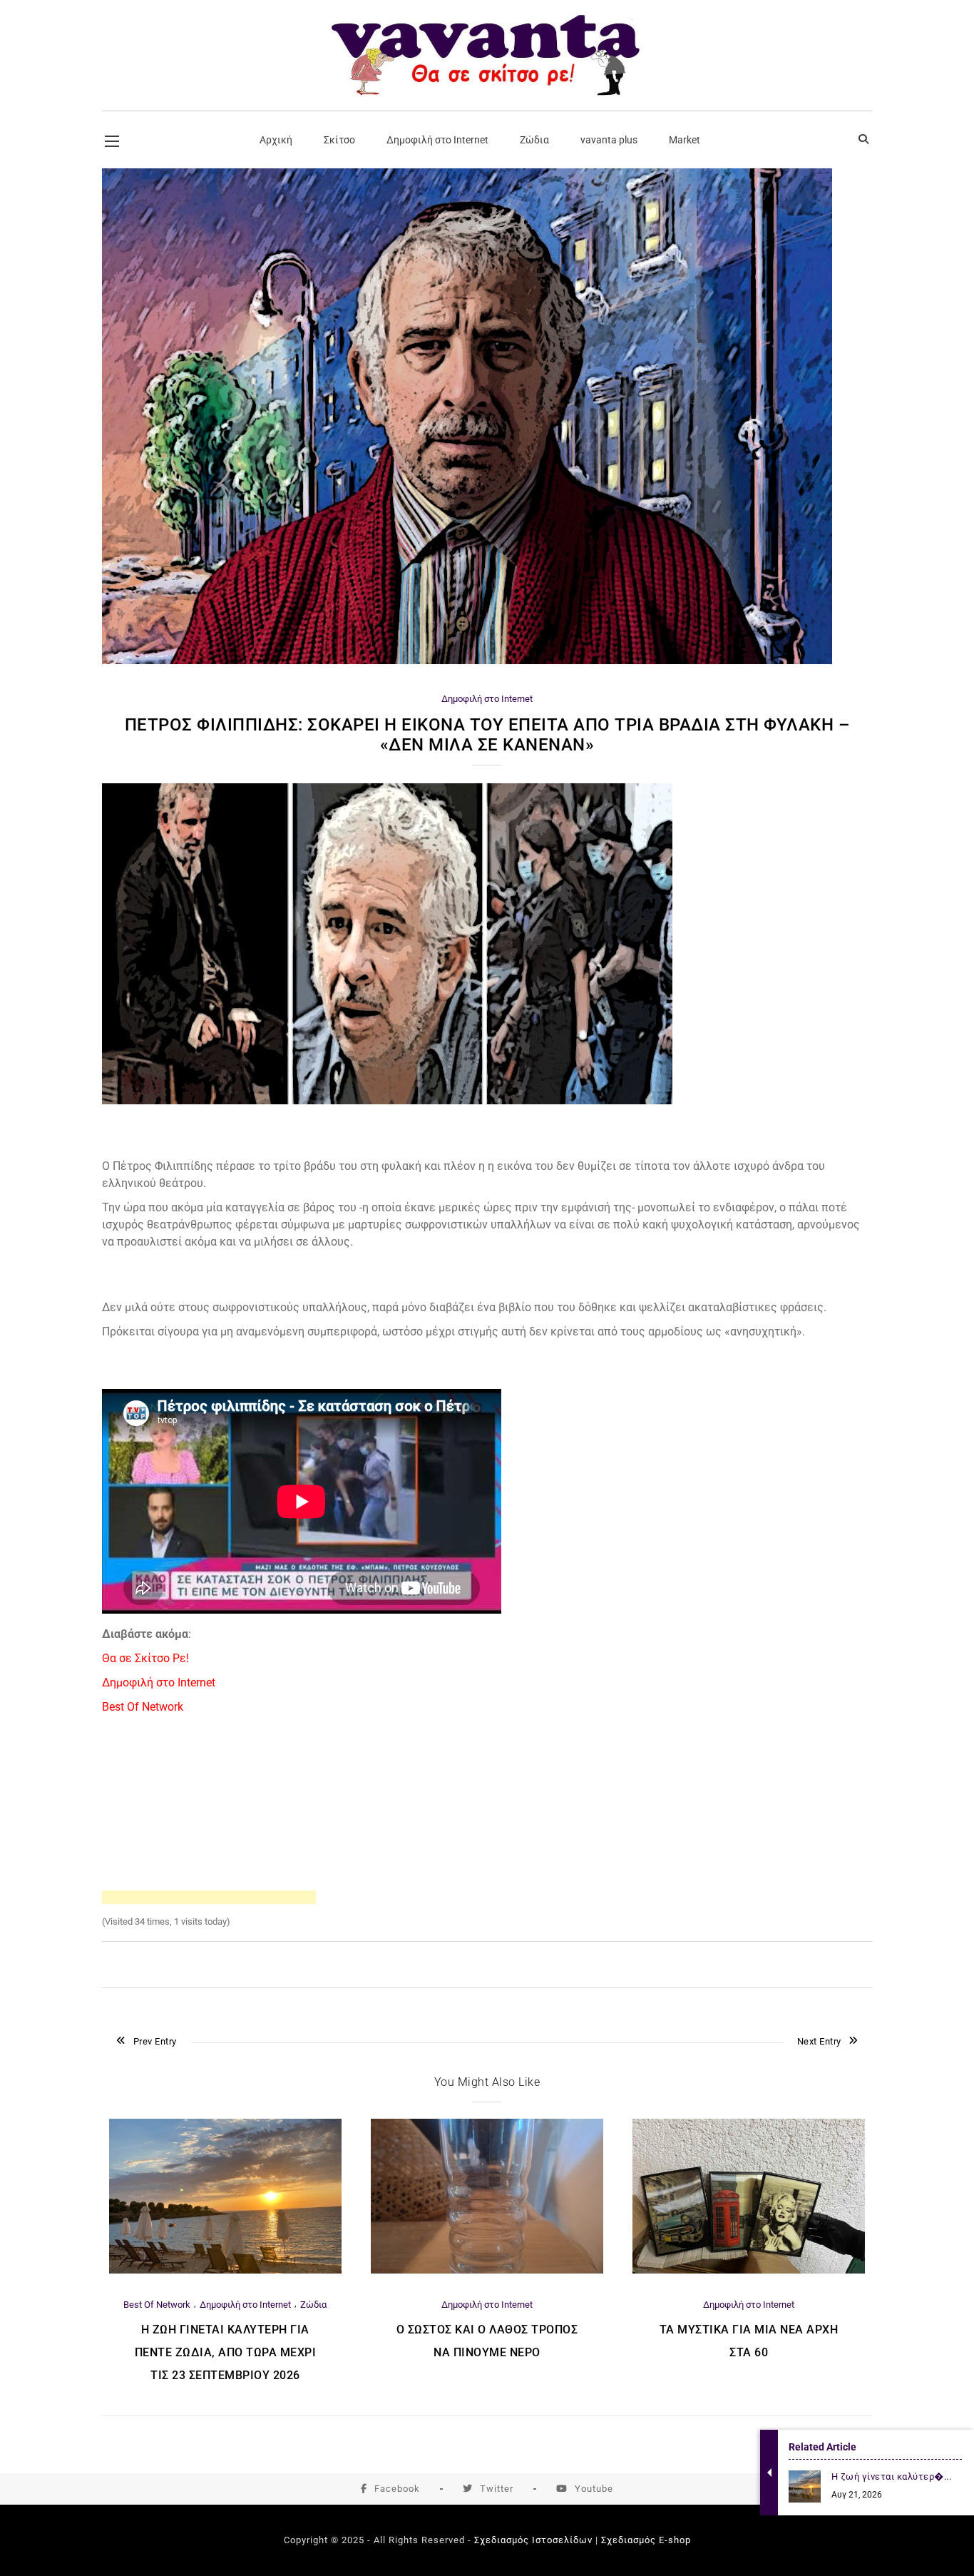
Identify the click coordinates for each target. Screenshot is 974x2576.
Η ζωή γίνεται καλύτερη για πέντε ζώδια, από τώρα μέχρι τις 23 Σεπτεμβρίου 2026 (226, 2352)
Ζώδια (313, 2305)
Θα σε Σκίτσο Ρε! (145, 1658)
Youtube (594, 2489)
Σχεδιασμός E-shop (646, 2540)
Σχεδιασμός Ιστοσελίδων (533, 2540)
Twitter (497, 2489)
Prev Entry (155, 2041)
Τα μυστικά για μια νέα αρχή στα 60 (749, 2341)
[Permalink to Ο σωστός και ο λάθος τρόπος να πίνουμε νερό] (487, 2270)
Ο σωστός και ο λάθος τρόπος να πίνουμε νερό (487, 2341)
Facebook (397, 2489)
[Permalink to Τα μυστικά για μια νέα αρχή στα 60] (749, 2270)
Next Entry (819, 2041)
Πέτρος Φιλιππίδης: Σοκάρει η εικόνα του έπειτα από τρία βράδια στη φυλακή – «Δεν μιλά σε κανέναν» (487, 735)
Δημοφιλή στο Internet (487, 699)
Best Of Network (143, 1707)
